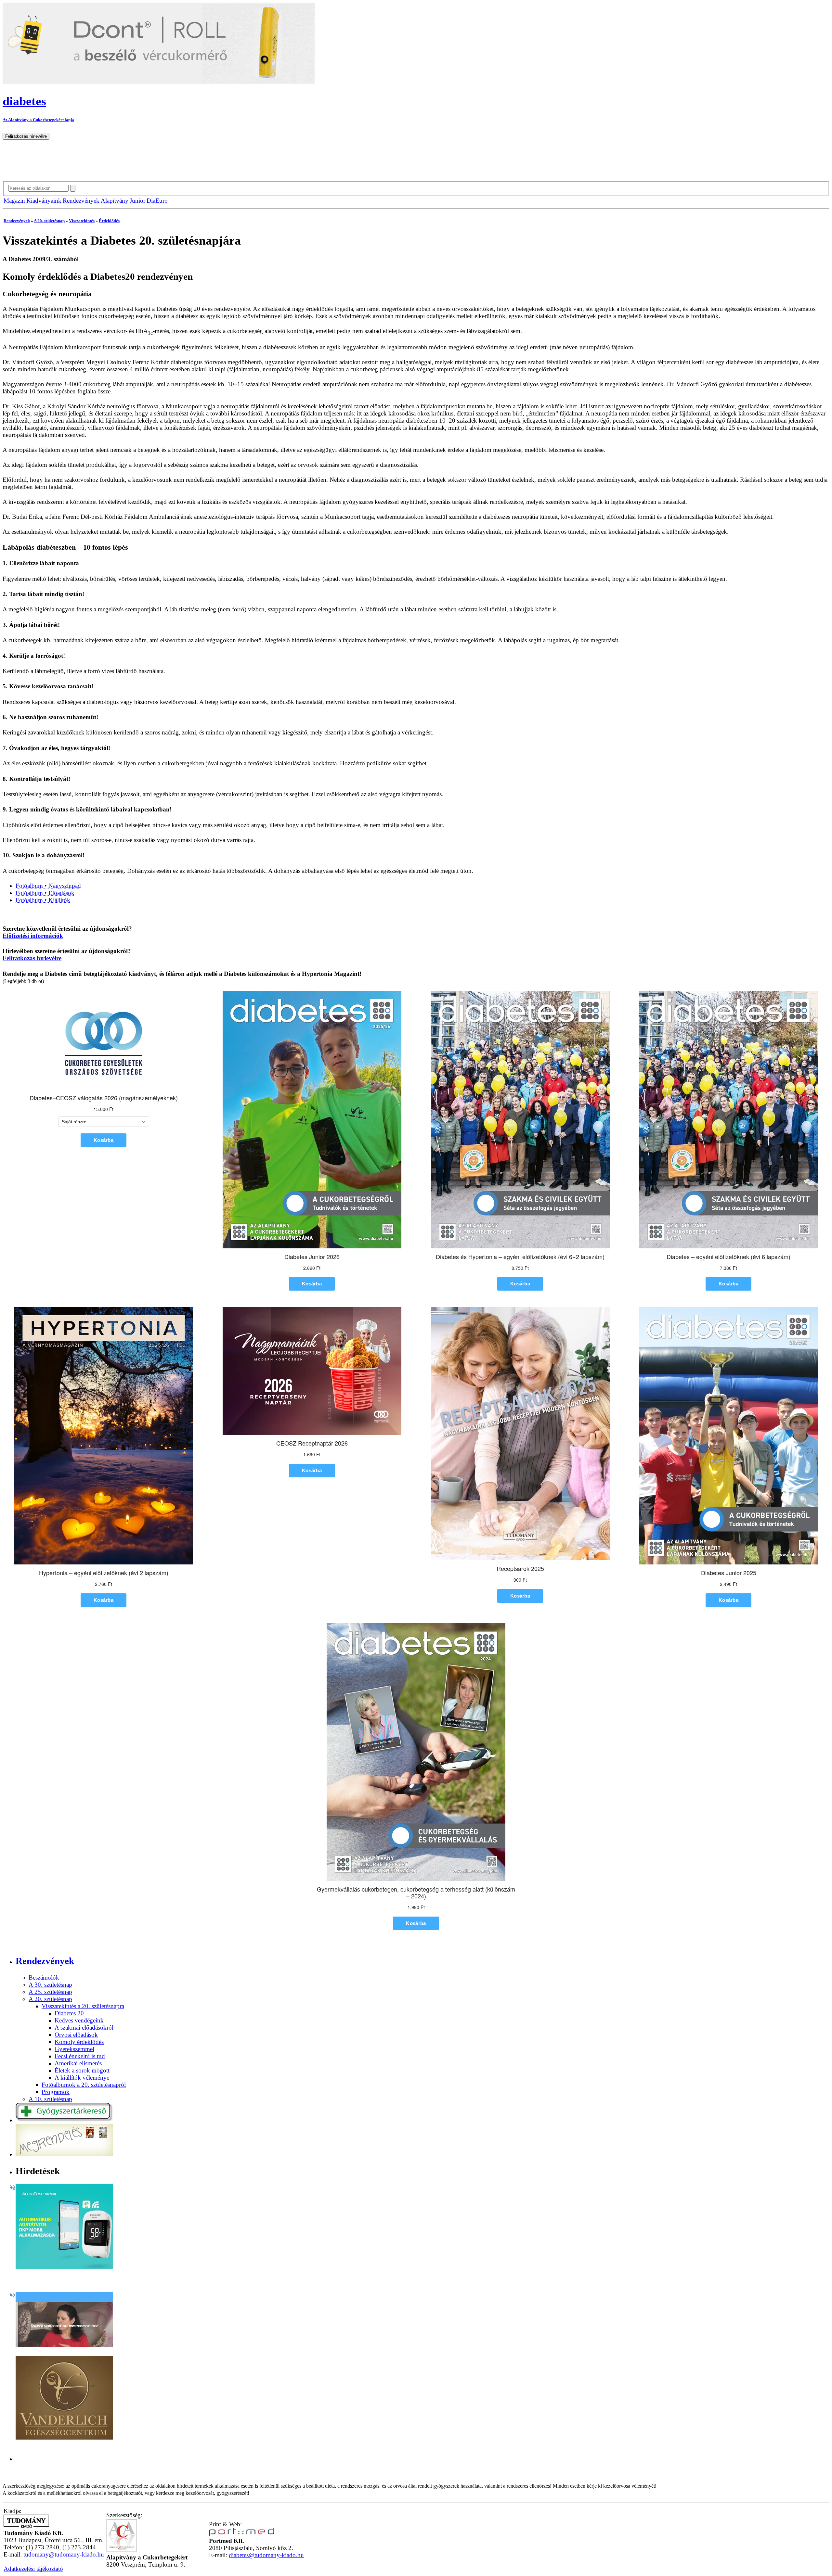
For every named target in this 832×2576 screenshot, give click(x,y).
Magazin (14, 201)
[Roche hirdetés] (64, 2267)
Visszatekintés (82, 221)
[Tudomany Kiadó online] (26, 2526)
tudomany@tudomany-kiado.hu (64, 2554)
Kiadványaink (44, 201)
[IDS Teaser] (64, 2345)
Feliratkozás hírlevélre (32, 958)
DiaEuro (157, 201)
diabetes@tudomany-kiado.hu (266, 2555)
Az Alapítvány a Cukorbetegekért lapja (38, 120)
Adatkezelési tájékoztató (33, 2569)
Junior (137, 201)
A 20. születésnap (49, 221)
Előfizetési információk (33, 936)
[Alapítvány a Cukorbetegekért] (122, 2550)
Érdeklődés (109, 221)
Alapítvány (115, 201)
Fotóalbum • (48, 886)
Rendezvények (81, 201)
